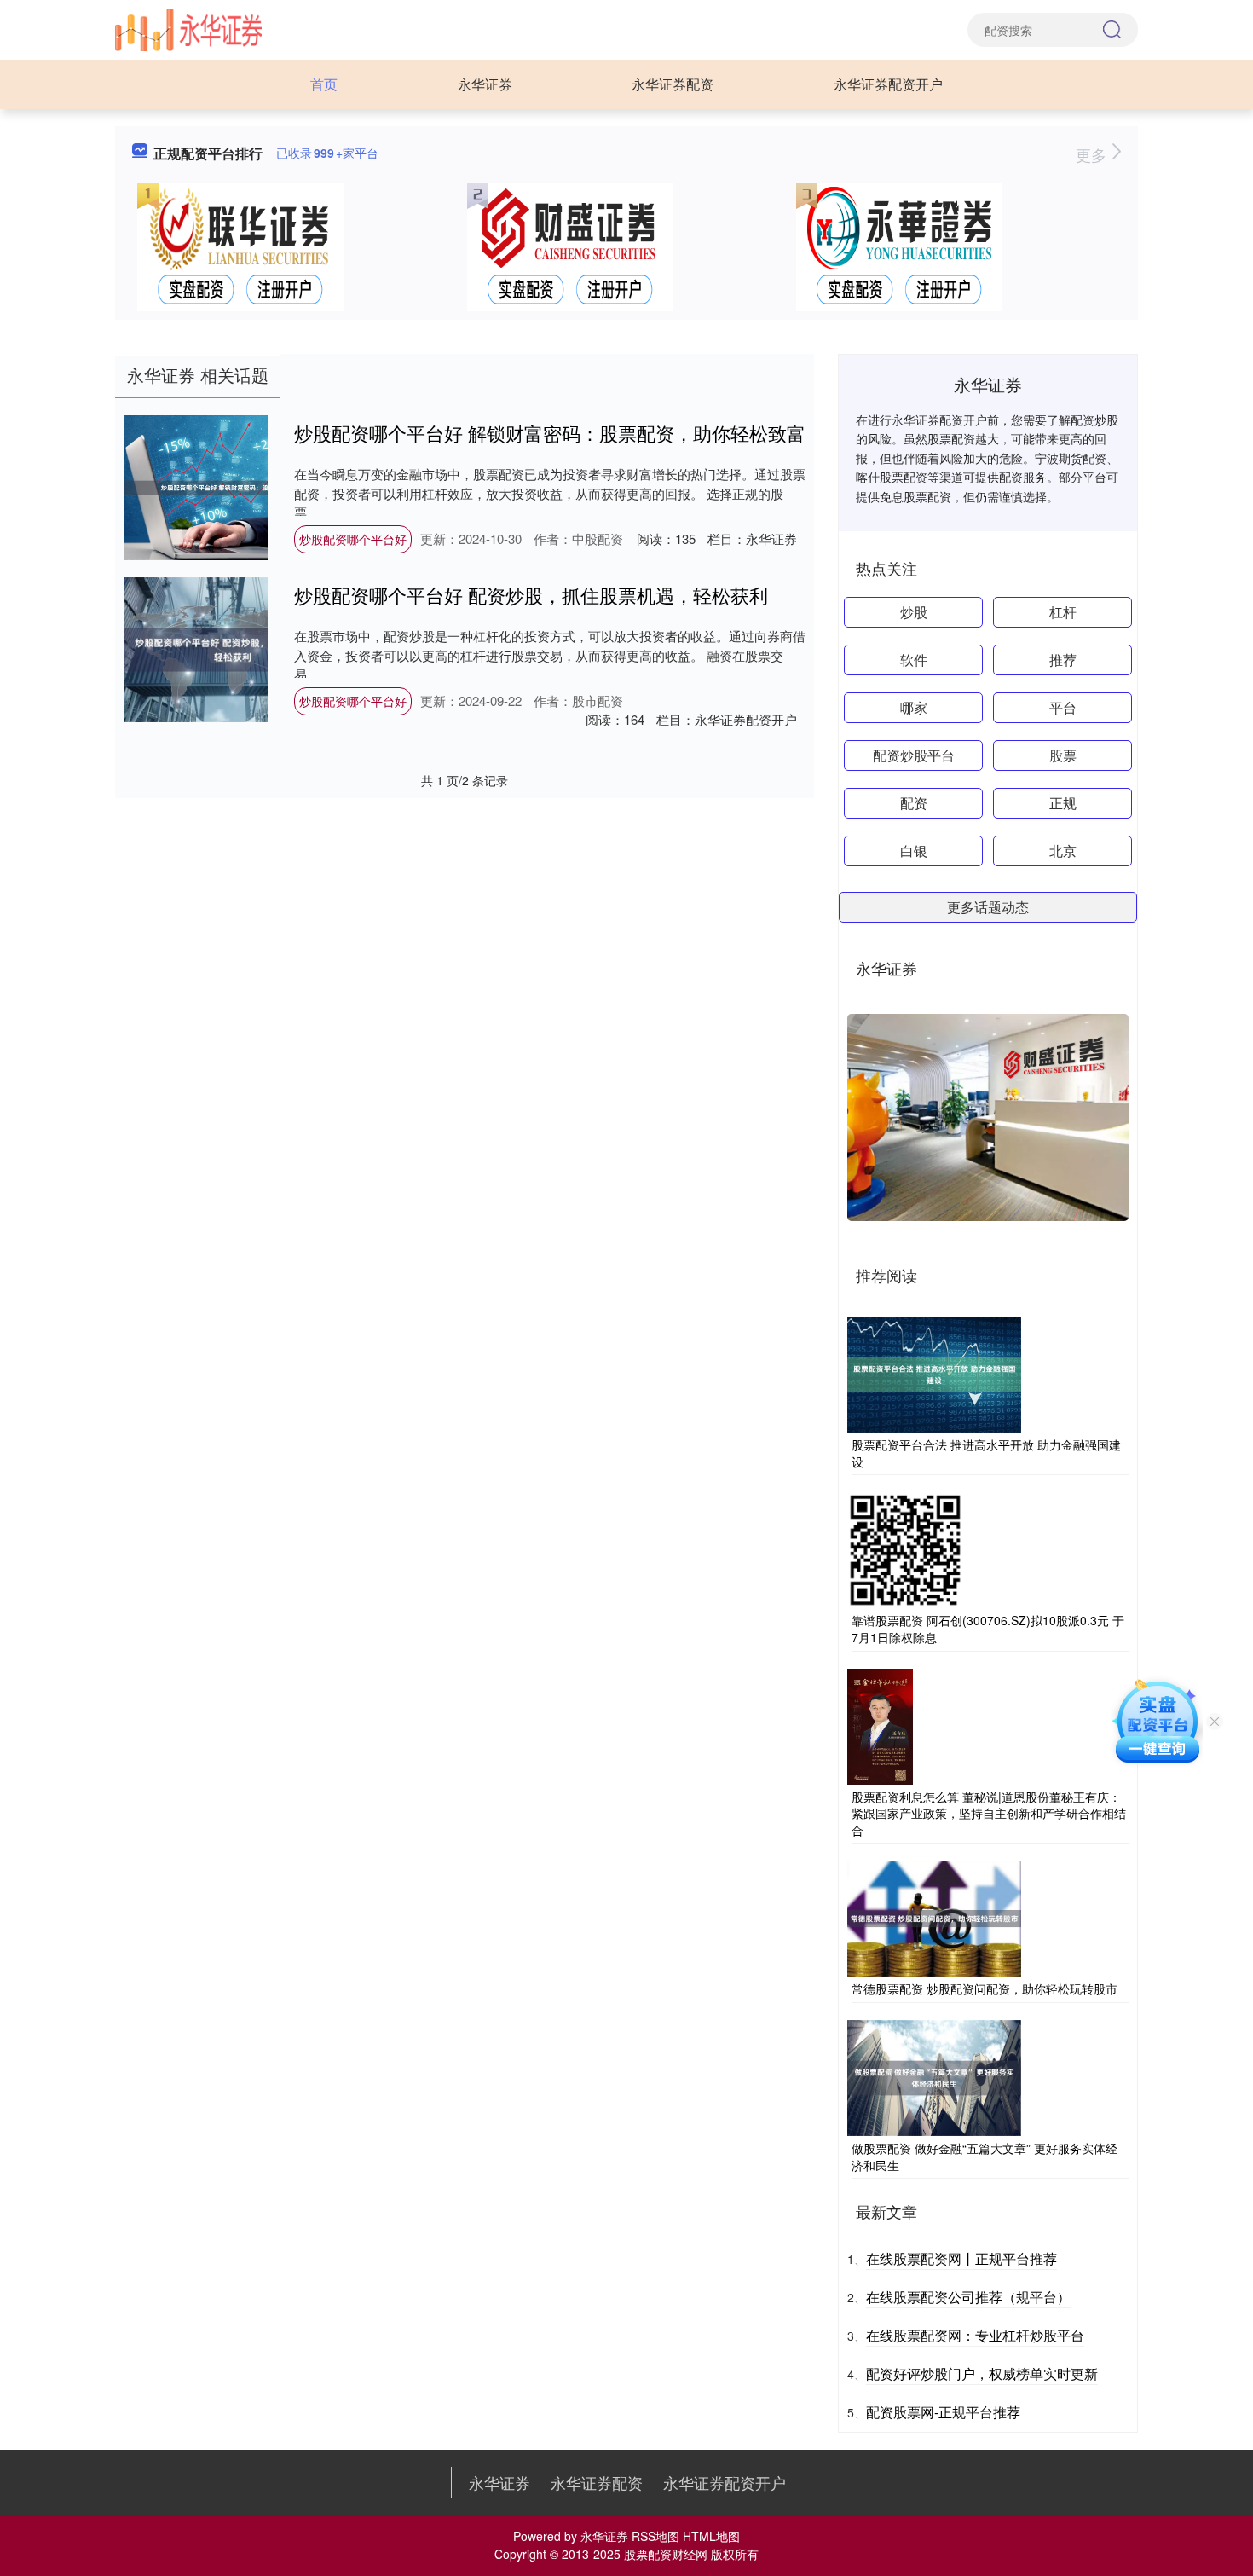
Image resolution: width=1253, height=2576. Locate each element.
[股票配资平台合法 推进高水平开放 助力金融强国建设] (934, 1373)
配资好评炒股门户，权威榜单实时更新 (982, 2373)
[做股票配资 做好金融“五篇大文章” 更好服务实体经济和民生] (934, 2076)
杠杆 (1063, 612)
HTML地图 (711, 2536)
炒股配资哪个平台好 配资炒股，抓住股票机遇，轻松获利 (531, 595)
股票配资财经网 (666, 2554)
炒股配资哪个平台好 (353, 539)
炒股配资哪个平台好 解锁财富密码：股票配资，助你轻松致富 (550, 433)
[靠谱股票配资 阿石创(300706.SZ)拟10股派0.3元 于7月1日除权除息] (905, 1548)
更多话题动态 (988, 907)
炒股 (914, 612)
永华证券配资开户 (888, 84)
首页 (324, 84)
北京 (1063, 851)
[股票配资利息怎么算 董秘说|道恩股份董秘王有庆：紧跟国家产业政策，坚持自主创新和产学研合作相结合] (880, 1724)
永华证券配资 (673, 84)
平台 (1063, 707)
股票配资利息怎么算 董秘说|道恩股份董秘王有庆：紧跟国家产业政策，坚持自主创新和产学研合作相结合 (989, 1813)
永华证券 (485, 84)
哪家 (914, 707)
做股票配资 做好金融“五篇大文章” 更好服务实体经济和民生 (984, 2156)
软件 (914, 660)
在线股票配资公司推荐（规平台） (968, 2297)
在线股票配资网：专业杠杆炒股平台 (975, 2335)
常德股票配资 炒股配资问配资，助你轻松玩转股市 (984, 1988)
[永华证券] (188, 28)
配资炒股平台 (914, 755)
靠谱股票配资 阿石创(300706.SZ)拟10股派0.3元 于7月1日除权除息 (988, 1629)
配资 (914, 803)
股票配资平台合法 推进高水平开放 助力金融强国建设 (986, 1453)
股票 (1063, 755)
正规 (1063, 803)
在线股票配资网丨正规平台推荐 (961, 2258)
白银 (914, 851)
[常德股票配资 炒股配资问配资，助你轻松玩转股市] (934, 1917)
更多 (1093, 154)
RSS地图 (655, 2536)
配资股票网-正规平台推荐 (943, 2412)
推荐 (1063, 660)
